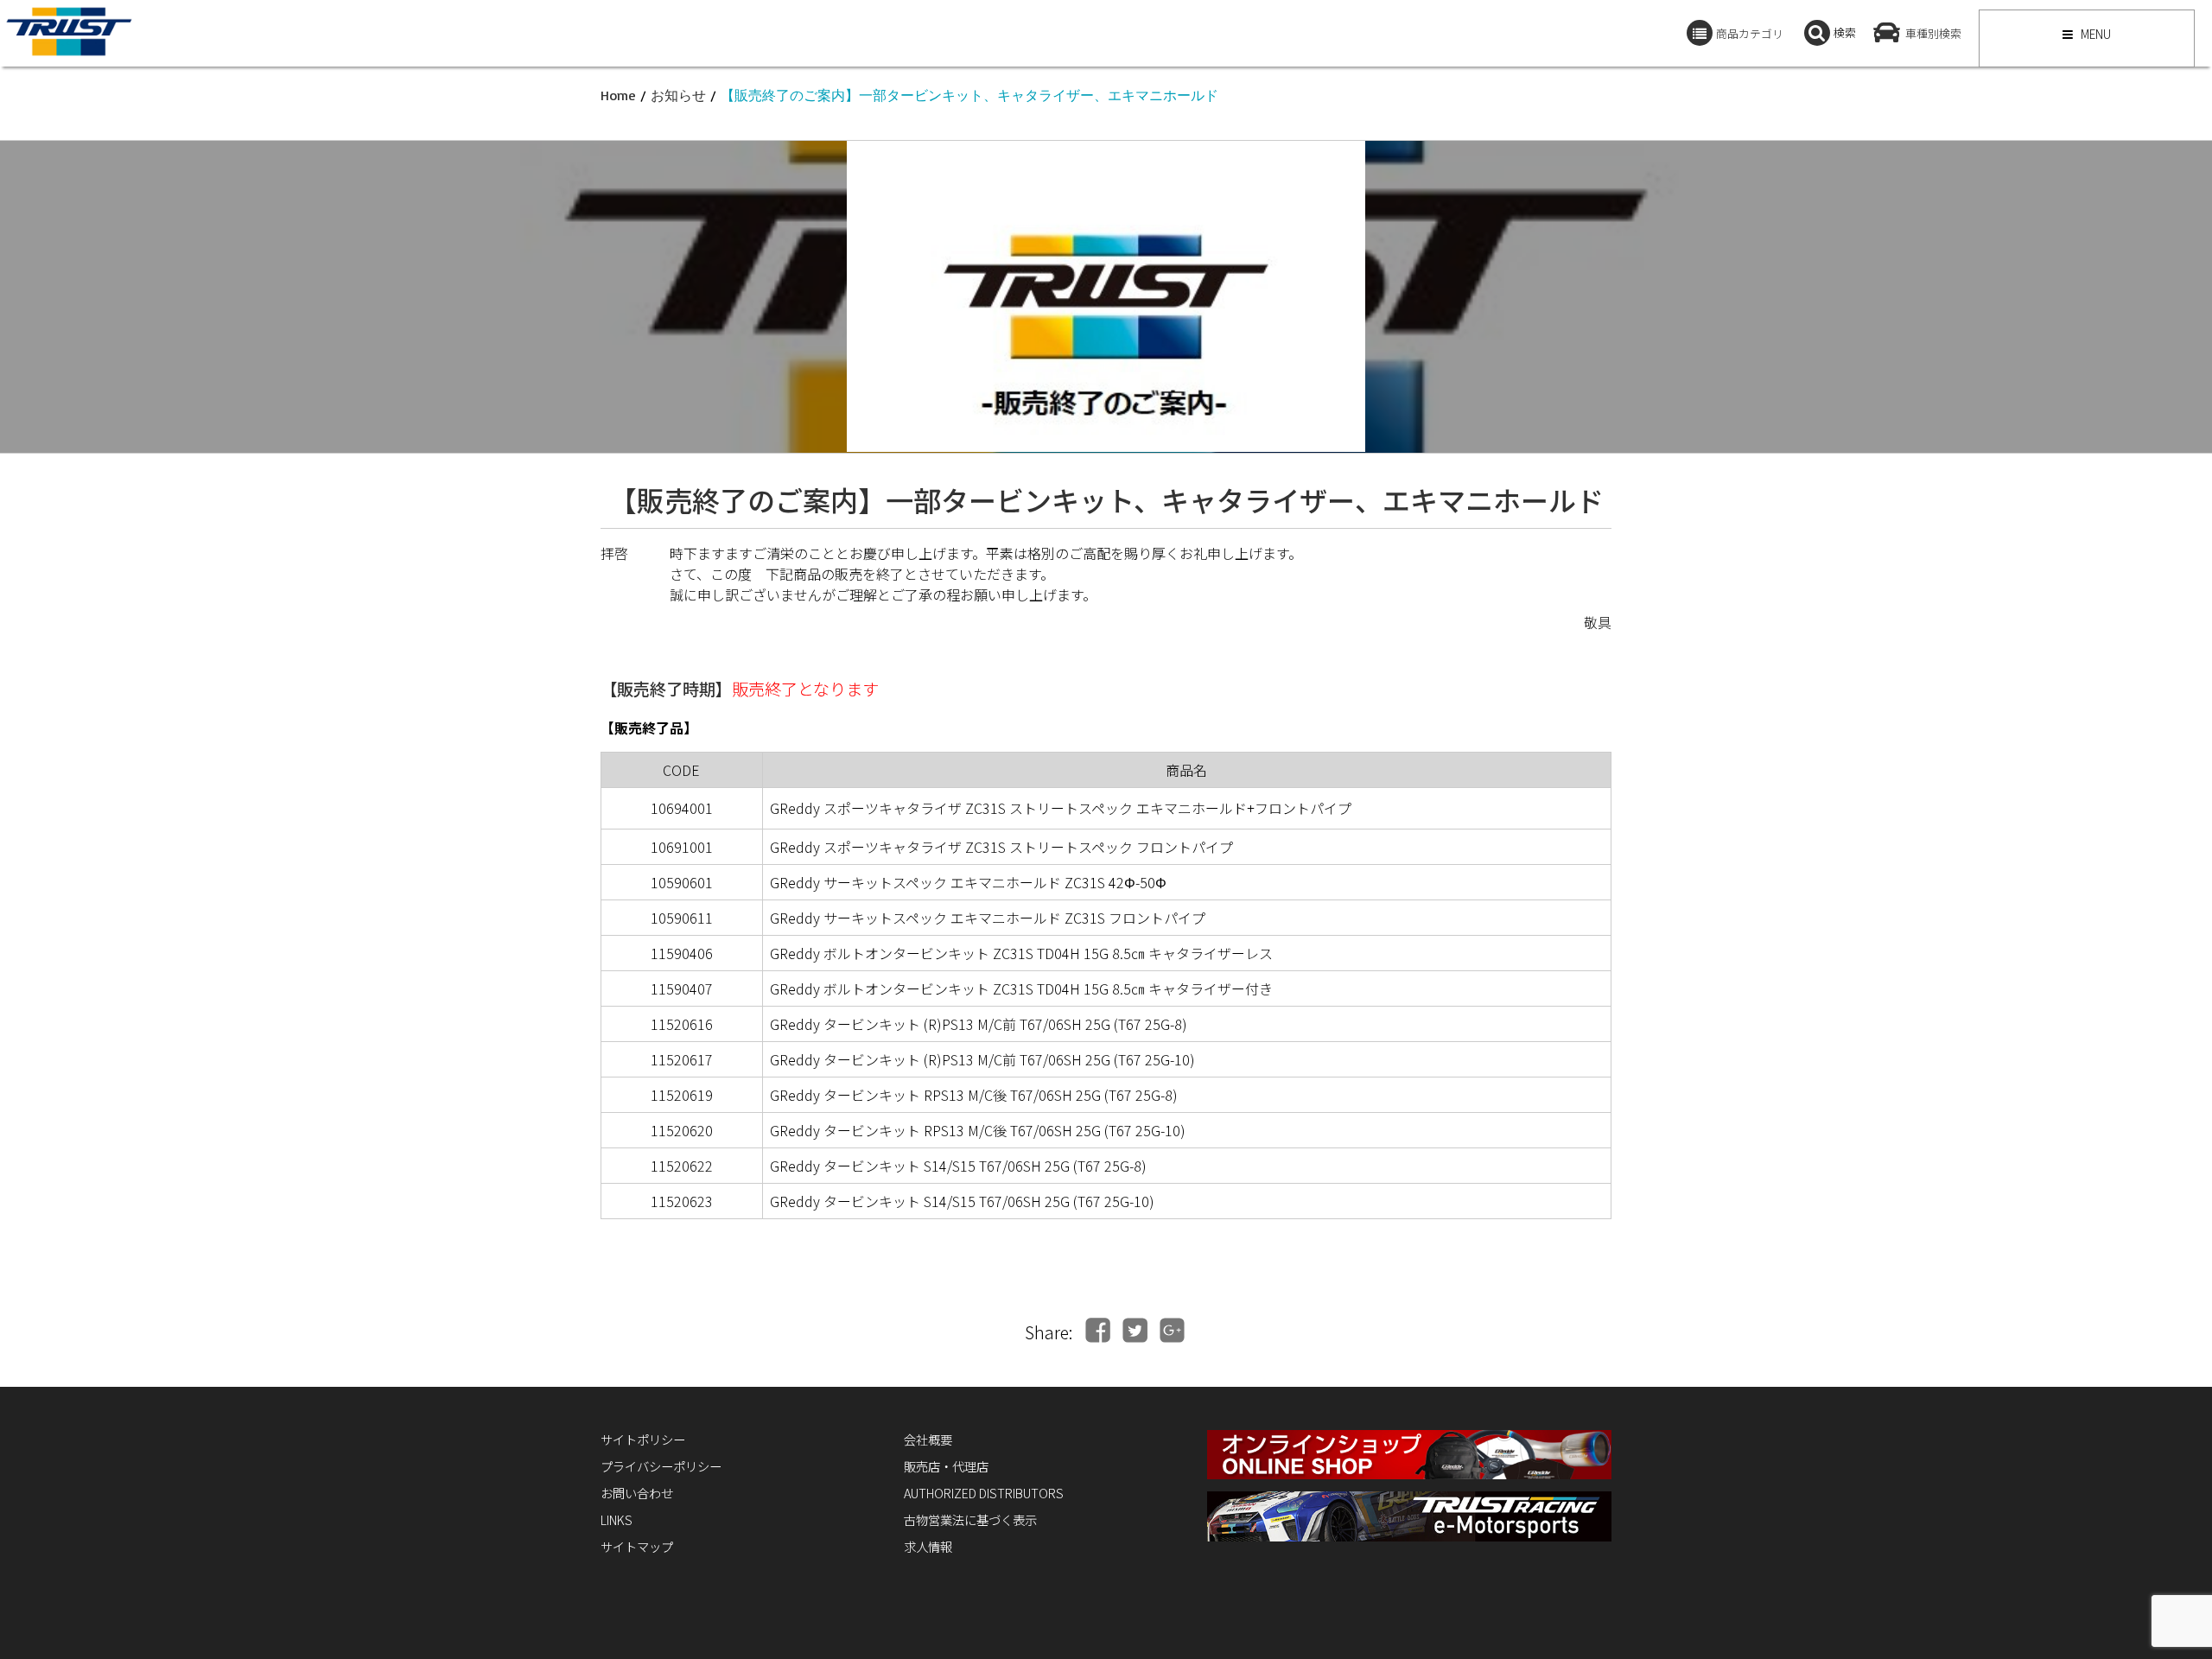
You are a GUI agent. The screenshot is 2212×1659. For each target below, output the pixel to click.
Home (618, 95)
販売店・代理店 (946, 1466)
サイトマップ (637, 1546)
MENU (2094, 34)
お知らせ (678, 95)
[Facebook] (1098, 1330)
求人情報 (928, 1546)
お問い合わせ (637, 1493)
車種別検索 (1933, 33)
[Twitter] (1135, 1330)
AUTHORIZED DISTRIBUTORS (984, 1493)
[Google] (1172, 1330)
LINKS (617, 1519)
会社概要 (928, 1439)
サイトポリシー (643, 1439)
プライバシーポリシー (661, 1466)
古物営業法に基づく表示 (970, 1519)
